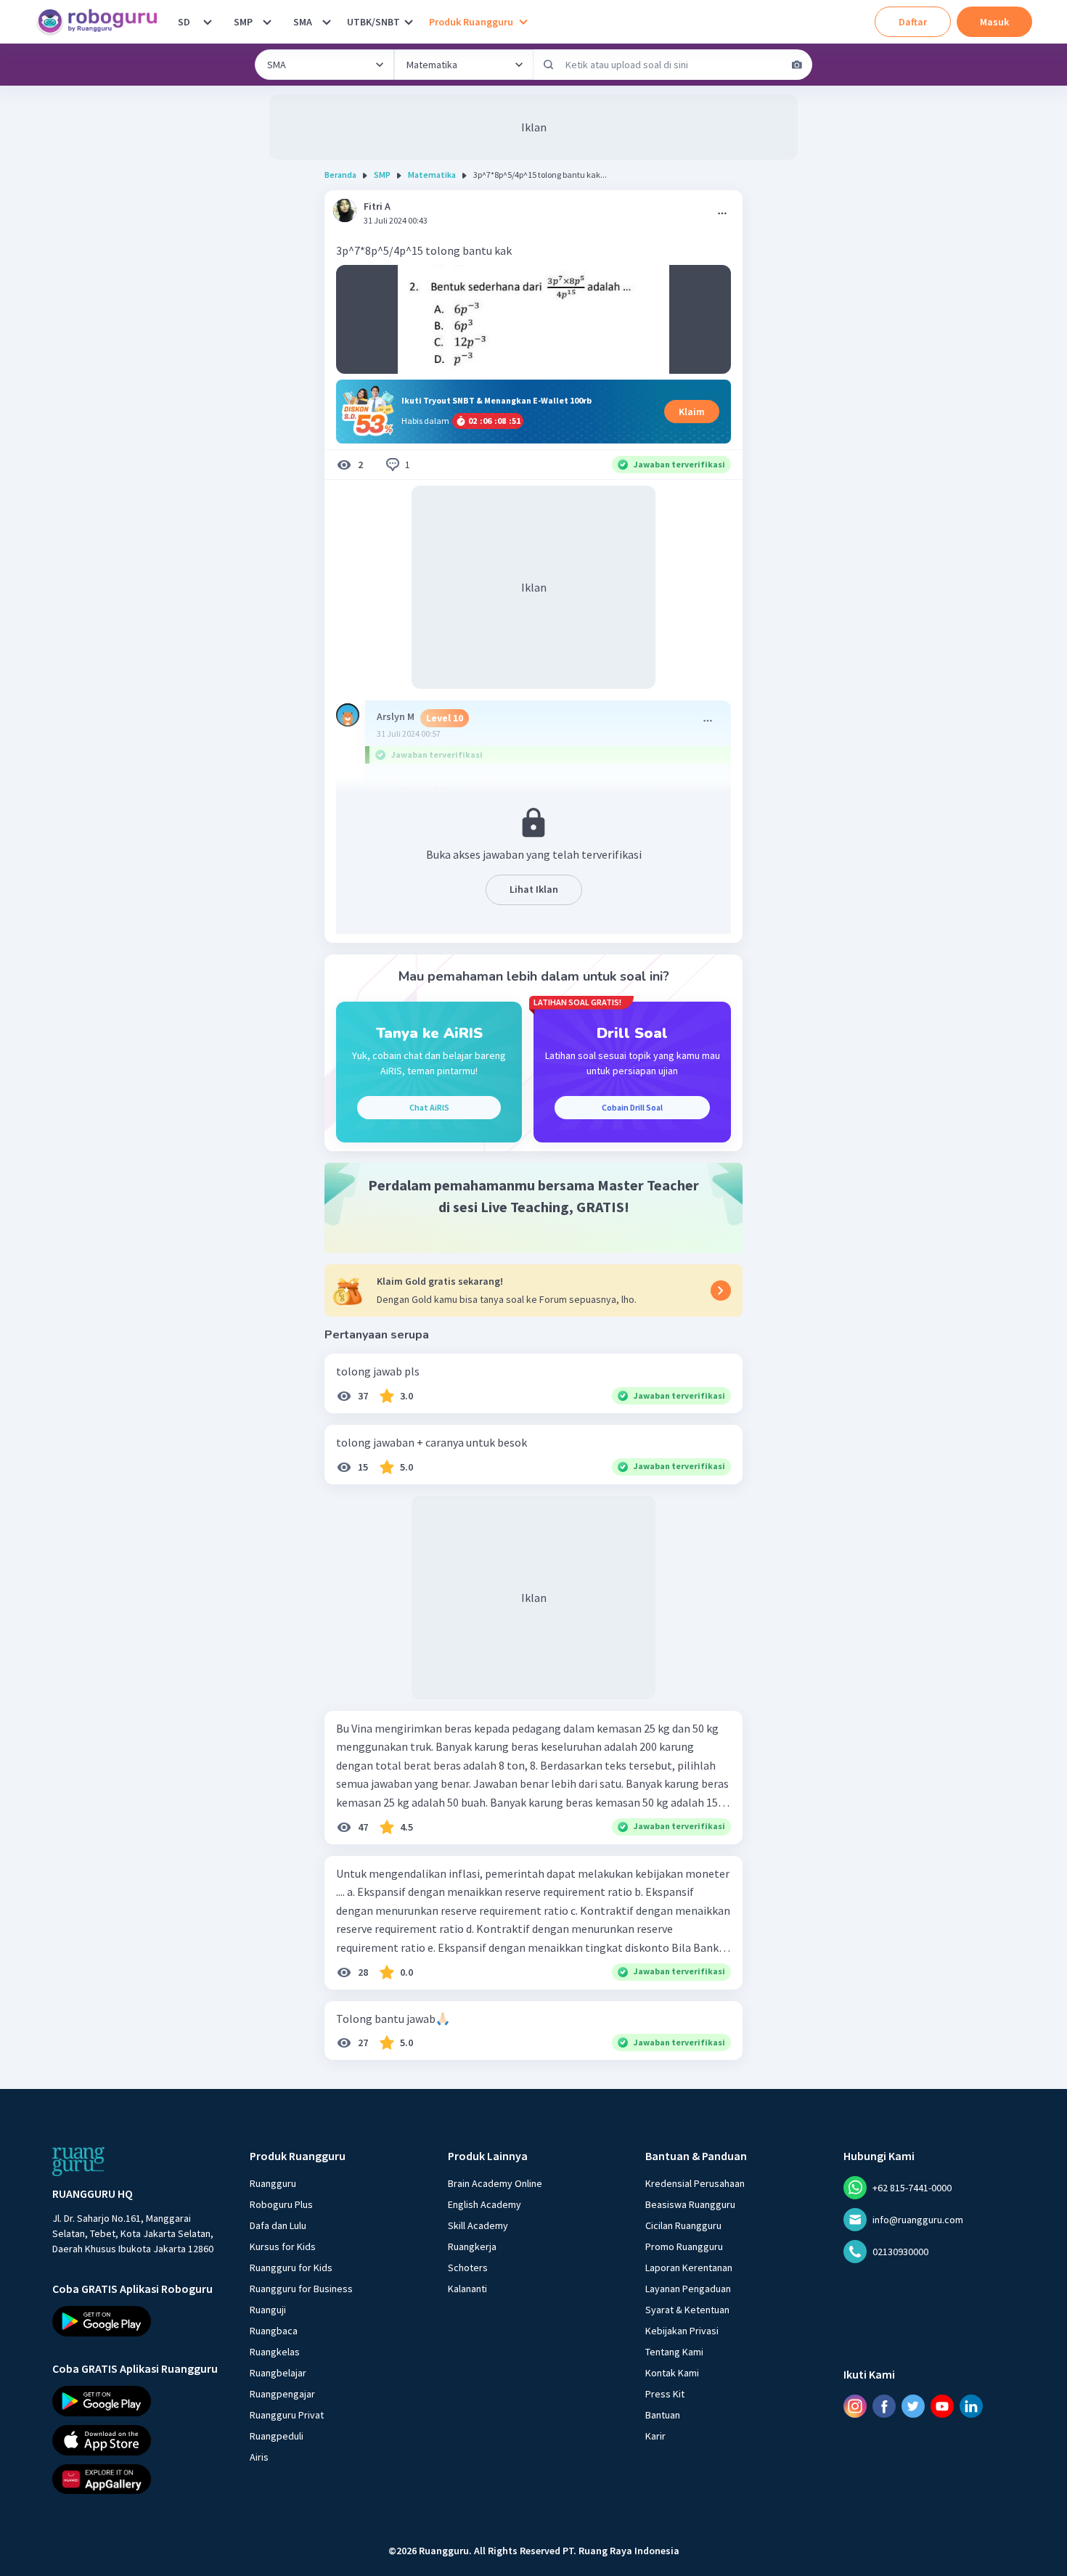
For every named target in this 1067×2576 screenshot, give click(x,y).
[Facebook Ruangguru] (884, 2406)
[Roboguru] (102, 22)
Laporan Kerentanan (689, 2268)
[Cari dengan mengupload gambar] (797, 65)
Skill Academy (478, 2225)
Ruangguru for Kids (291, 2268)
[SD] (208, 22)
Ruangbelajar (278, 2373)
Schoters (468, 2268)
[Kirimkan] (549, 65)
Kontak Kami (672, 2373)
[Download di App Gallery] (138, 2479)
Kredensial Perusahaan (695, 2183)
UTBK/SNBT (373, 22)
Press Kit (665, 2394)
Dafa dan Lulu (278, 2225)
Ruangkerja (472, 2246)
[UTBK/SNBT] (409, 22)
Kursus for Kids (283, 2246)
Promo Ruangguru (684, 2246)
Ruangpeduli (277, 2436)
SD (184, 22)
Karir (655, 2436)
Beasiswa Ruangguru (690, 2204)
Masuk (994, 22)
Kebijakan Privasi (682, 2331)
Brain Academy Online (495, 2183)
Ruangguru (273, 2183)
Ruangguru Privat (287, 2415)
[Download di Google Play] (138, 2321)
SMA (303, 22)
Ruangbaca (274, 2331)
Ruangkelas (275, 2352)
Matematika (432, 175)
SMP (243, 22)
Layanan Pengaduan (688, 2289)
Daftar (913, 22)
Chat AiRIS (429, 1107)
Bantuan (663, 2415)
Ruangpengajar (282, 2394)
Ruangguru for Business (301, 2289)
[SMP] (267, 22)
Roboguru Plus (281, 2204)
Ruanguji (268, 2310)
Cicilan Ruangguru (683, 2225)
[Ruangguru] (78, 2162)
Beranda (340, 175)
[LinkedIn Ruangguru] (971, 2406)
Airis (259, 2457)
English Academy (485, 2204)
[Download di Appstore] (138, 2440)
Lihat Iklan (534, 889)
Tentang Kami (674, 2352)
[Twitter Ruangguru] (913, 2406)
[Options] (722, 213)
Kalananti (467, 2289)
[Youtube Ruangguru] (942, 2406)
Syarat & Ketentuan (687, 2310)
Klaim (692, 412)
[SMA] (327, 22)
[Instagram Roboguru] (855, 2406)
